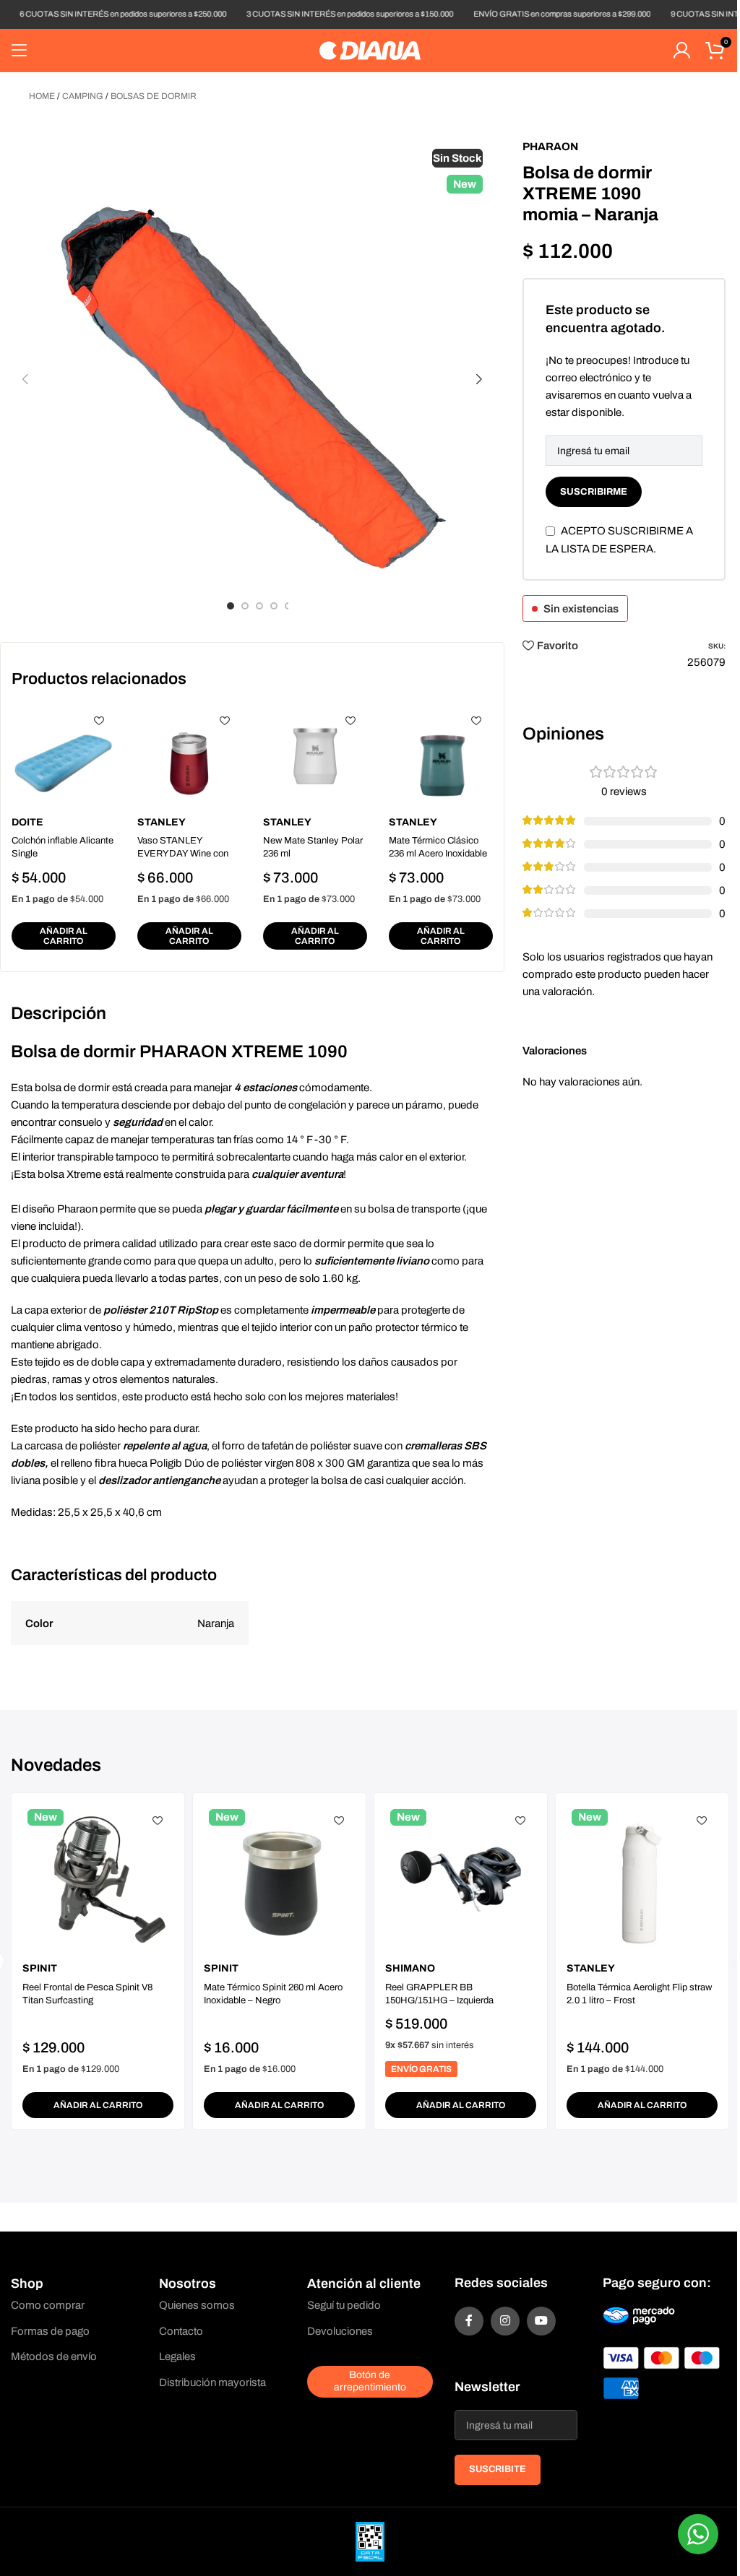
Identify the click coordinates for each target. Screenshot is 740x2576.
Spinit (40, 1968)
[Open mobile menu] (20, 51)
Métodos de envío (54, 2356)
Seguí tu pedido (344, 2305)
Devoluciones (340, 2331)
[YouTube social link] (541, 2321)
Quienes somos (197, 2305)
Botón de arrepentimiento (370, 2381)
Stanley (162, 822)
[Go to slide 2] (245, 606)
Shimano (410, 1968)
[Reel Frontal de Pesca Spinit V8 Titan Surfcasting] (98, 1879)
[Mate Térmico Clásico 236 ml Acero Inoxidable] (441, 756)
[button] (25, 379)
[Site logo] (370, 50)
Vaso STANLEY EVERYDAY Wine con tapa (183, 854)
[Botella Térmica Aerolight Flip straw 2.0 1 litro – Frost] (642, 1879)
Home (42, 96)
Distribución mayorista (212, 2382)
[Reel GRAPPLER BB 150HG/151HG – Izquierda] (461, 1879)
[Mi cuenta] (681, 51)
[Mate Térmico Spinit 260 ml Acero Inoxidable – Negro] (279, 1879)
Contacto (181, 2331)
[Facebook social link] (469, 2321)
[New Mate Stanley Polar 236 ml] (315, 756)
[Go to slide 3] (259, 606)
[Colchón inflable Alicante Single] (64, 756)
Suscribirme (594, 492)
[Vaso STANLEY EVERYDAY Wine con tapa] (189, 756)
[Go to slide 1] (231, 606)
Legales (177, 2356)
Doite (27, 822)
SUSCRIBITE (498, 2469)
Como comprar (48, 2305)
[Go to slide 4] (274, 606)
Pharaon (550, 147)
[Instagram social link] (505, 2321)
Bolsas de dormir (154, 96)
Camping (83, 96)
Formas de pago (50, 2331)
